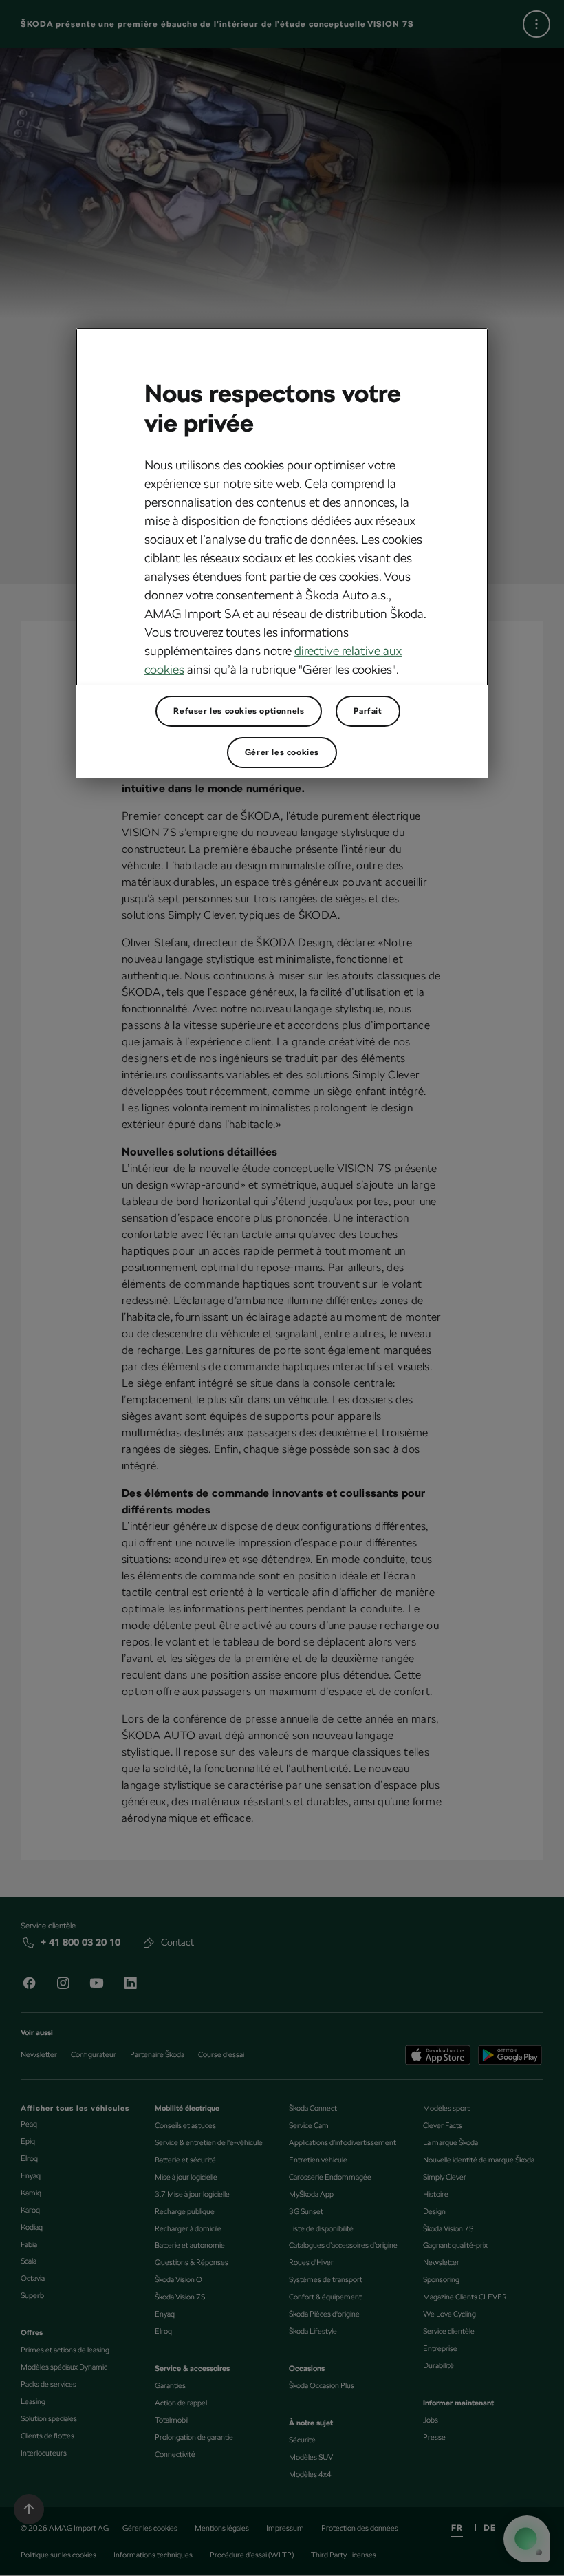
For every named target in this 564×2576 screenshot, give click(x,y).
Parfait (368, 711)
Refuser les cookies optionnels (239, 711)
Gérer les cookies (282, 752)
